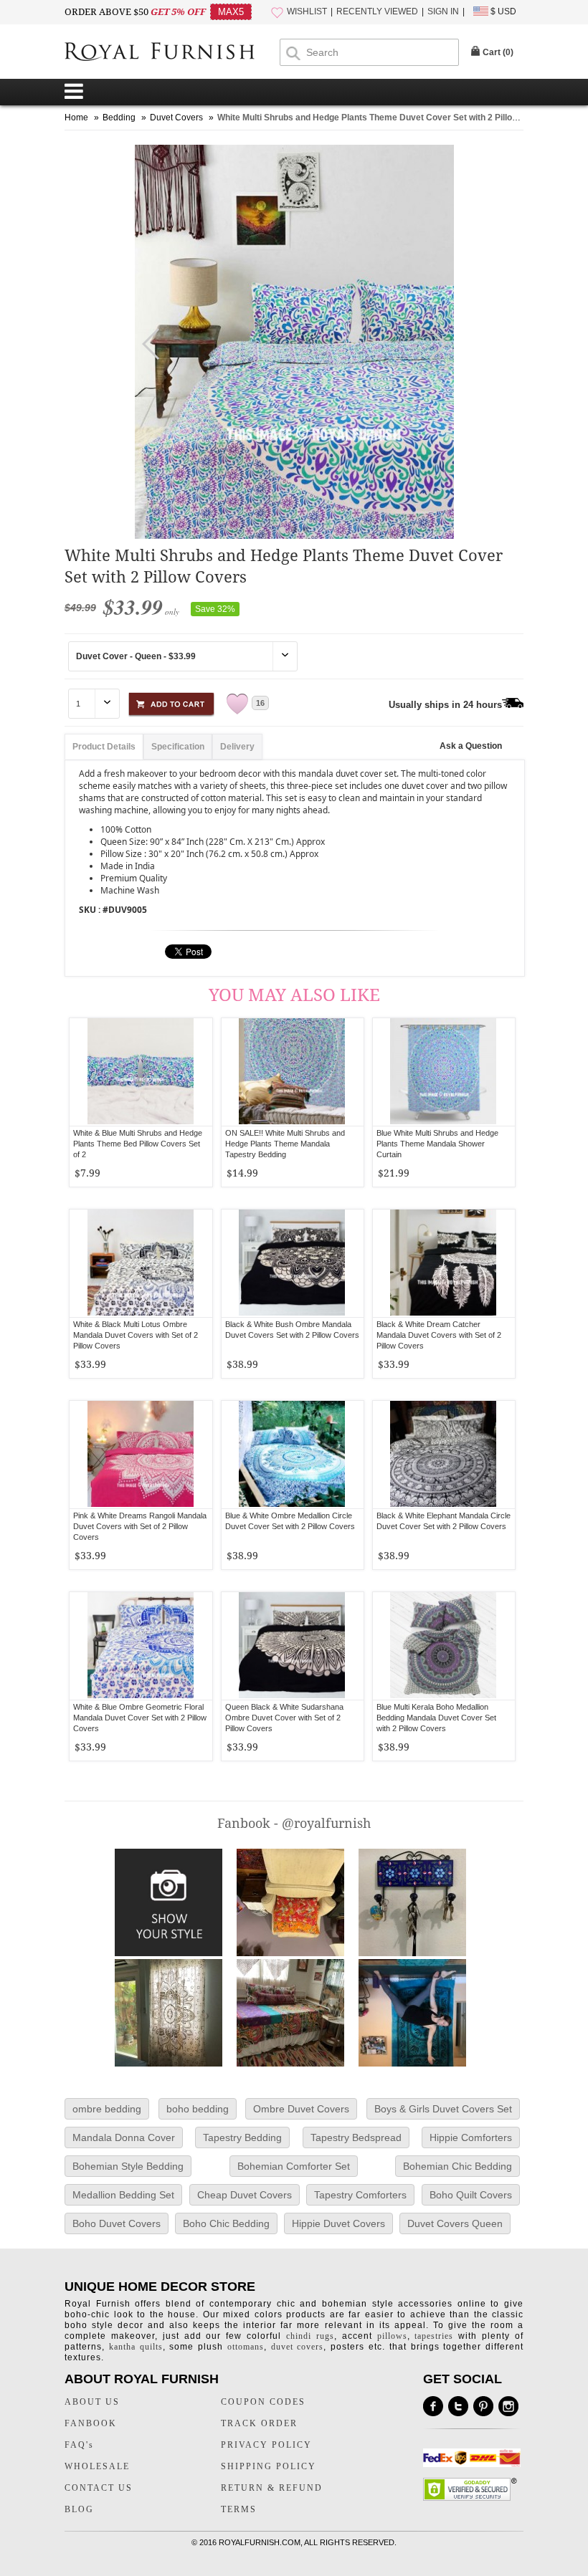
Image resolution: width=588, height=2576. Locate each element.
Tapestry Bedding (242, 2137)
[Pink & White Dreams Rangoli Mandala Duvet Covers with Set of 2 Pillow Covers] (141, 1455)
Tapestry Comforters (360, 2195)
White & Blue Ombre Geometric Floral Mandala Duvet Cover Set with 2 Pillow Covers (140, 1718)
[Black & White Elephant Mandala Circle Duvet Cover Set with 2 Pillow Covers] (444, 1455)
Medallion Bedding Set (123, 2195)
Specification (178, 747)
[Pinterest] (483, 2406)
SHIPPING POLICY (269, 2466)
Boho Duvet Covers (117, 2223)
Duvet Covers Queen (455, 2223)
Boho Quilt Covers (471, 2195)
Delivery (237, 747)
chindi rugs (310, 2336)
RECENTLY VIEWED (377, 11)
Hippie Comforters (471, 2137)
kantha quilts (136, 2347)
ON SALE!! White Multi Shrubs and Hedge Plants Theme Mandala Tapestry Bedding (285, 1144)
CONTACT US (99, 2488)
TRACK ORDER (259, 2423)
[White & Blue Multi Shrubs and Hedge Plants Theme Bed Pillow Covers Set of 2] (141, 1072)
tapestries (434, 2336)
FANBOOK (91, 2423)
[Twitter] (458, 2406)
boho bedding (198, 2109)
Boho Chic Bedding (226, 2223)
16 (260, 703)
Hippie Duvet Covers (338, 2223)
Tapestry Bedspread (356, 2137)
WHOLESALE (97, 2466)
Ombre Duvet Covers (301, 2109)
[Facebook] (433, 2406)
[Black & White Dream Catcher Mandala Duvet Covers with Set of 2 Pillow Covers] (444, 1263)
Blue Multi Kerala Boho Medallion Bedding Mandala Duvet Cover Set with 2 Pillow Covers (436, 1718)
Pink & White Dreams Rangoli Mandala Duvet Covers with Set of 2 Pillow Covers (140, 1526)
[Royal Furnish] (172, 53)
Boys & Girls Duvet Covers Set (443, 2109)
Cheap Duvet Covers (245, 2195)
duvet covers (298, 2347)
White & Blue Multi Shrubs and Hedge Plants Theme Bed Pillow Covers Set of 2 (138, 1144)
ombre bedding (107, 2109)
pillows (392, 2336)
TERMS (239, 2509)
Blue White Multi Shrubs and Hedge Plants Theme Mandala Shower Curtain (437, 1144)
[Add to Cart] (171, 702)
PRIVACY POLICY (266, 2445)
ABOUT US (92, 2402)
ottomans (246, 2347)
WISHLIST (307, 11)
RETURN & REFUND (272, 2488)
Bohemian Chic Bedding (457, 2166)
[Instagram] (508, 2406)
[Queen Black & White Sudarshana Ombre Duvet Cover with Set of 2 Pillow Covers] (292, 1646)
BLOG (79, 2509)
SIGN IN (443, 11)
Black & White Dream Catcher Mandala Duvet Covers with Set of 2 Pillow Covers (439, 1335)
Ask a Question (471, 746)
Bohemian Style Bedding (128, 2166)
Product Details (104, 747)
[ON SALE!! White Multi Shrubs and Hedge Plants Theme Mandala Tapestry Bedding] (292, 1072)
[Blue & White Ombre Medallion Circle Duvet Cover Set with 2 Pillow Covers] (292, 1455)
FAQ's (79, 2445)
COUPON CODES (263, 2402)
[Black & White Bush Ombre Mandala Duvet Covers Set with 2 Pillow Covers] (292, 1263)
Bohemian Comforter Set (294, 2166)
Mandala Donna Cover (124, 2137)
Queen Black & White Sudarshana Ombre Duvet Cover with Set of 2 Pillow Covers (284, 1718)
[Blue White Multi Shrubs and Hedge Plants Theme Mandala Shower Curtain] (444, 1072)
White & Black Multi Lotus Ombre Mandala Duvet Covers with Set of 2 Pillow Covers (136, 1335)
